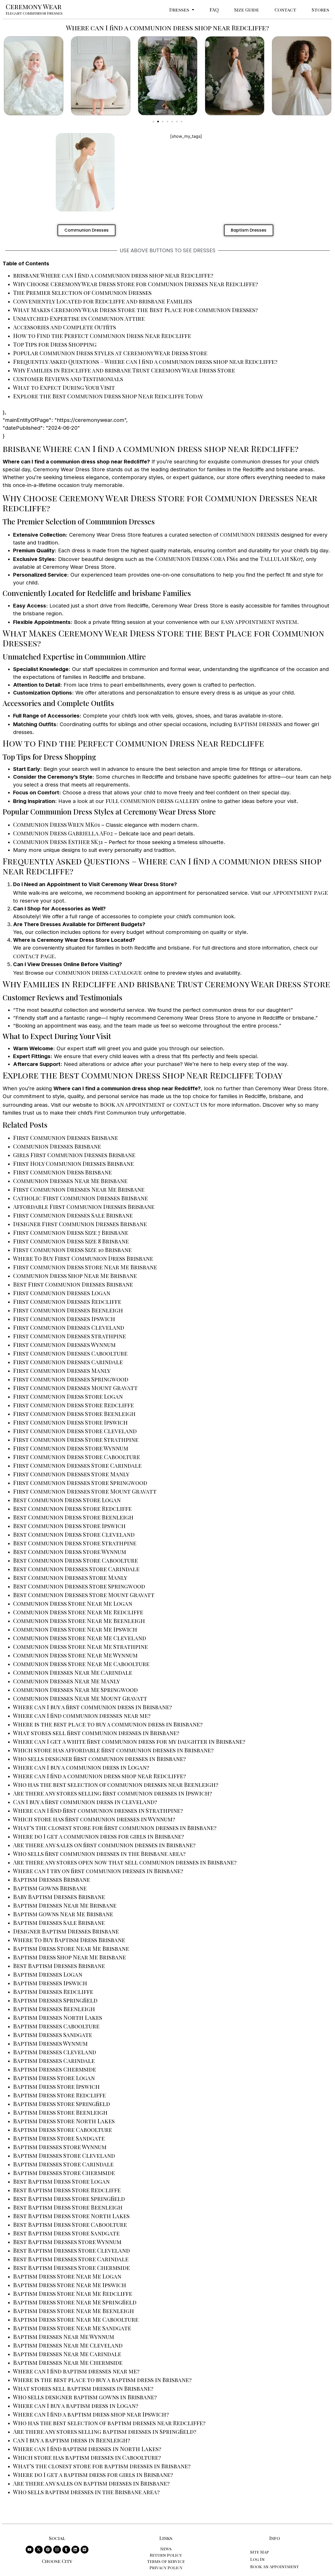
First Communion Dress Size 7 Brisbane (71, 1232)
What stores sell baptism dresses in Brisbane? (83, 2388)
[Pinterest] (48, 2550)
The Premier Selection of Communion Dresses (82, 292)
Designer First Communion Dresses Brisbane (80, 1224)
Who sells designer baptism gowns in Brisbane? (85, 2397)
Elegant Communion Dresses (34, 13)
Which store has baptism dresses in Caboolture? (87, 2457)
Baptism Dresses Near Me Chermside (68, 2362)
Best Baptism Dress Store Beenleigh (68, 2207)
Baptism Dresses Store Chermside (64, 2173)
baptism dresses (258, 724)
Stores (320, 10)
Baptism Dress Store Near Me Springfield (75, 2302)
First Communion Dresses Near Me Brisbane (79, 1189)
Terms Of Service (166, 2561)
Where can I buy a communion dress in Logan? (81, 1767)
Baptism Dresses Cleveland (55, 2052)
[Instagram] (57, 2550)
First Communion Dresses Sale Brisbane (73, 1215)
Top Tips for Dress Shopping (55, 344)
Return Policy (166, 2555)
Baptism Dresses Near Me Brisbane (65, 1905)
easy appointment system (259, 622)
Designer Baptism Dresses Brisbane (66, 1931)
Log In (257, 2559)
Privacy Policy (166, 2568)
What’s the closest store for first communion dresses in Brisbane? (115, 1828)
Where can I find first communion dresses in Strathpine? (98, 1810)
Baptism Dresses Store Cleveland (64, 2155)
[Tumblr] (66, 2550)
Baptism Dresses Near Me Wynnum (64, 2337)
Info (275, 2538)
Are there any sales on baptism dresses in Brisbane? (91, 2483)
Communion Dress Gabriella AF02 (63, 833)
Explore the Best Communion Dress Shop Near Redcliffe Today (108, 396)
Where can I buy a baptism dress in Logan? (76, 2406)
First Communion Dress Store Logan (68, 1396)
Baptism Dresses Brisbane (52, 1879)
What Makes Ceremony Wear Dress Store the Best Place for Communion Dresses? (135, 310)
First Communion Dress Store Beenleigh (74, 1414)
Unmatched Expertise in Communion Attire (79, 318)
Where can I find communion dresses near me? (82, 1716)
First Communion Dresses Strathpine (69, 1336)
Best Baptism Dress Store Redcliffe (67, 2190)
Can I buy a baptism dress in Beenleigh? (72, 2440)
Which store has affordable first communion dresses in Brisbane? (113, 1750)
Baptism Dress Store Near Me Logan (67, 2276)
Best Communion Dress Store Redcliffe (72, 1508)
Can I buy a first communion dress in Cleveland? (85, 1802)
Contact (285, 10)
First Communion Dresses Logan (62, 1293)
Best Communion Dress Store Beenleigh (73, 1517)
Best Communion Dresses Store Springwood (79, 1586)
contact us (190, 1104)
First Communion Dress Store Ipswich (70, 1422)
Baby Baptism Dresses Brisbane (59, 1897)
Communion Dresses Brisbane (57, 1146)
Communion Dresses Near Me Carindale (73, 1672)
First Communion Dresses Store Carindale (77, 1465)
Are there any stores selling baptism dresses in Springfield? (105, 2431)
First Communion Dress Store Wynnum (71, 1448)
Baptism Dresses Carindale (54, 2061)
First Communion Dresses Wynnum (64, 1345)
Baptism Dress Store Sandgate (59, 2138)
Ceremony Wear (34, 6)
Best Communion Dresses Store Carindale (76, 1569)
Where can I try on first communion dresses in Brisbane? (98, 1871)
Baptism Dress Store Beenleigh (60, 2112)
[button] (182, 10)
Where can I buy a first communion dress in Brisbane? (93, 1707)
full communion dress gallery (152, 801)
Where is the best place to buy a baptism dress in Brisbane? (102, 2380)
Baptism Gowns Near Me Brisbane (63, 1914)
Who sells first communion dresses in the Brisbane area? (99, 1854)
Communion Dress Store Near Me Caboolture (81, 1664)
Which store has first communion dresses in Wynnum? (94, 1819)
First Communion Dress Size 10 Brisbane (72, 1250)
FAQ (214, 10)
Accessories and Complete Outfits (65, 327)
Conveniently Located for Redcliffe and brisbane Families (103, 301)
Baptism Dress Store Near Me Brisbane (71, 1948)
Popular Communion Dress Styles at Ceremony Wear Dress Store (110, 353)
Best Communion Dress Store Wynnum (70, 1552)
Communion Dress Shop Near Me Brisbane (75, 1276)
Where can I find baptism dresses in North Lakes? (87, 2449)
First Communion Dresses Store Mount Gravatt (85, 1491)
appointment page (300, 892)
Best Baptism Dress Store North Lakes (71, 2216)
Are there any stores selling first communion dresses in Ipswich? (113, 1793)
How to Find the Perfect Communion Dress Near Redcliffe (102, 336)
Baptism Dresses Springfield (55, 2000)
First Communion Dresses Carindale (68, 1362)
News (166, 2549)
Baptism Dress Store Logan (54, 2078)
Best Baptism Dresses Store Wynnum (67, 2242)
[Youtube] (30, 2550)
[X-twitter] (39, 2550)
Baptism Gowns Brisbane (50, 1888)
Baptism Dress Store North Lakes (64, 2121)
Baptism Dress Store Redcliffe (59, 2095)
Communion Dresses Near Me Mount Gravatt (80, 1698)
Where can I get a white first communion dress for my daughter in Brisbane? (129, 1741)
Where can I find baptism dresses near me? (76, 2371)
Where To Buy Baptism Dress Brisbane (69, 1940)
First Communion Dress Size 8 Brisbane (71, 1241)
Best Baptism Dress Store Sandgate (66, 2233)
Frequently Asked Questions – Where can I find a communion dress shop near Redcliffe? (145, 362)
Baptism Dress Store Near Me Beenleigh (74, 2311)
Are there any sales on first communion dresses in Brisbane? (104, 1845)
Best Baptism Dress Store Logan (61, 2181)
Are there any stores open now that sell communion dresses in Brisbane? (125, 1862)
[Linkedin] (75, 2550)
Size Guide (247, 10)
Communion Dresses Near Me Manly (66, 1681)
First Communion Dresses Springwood (71, 1379)
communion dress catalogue (99, 972)
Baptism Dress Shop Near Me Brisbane (69, 1957)
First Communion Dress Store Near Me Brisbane (85, 1267)
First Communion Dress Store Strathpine (76, 1439)
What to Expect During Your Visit (64, 387)
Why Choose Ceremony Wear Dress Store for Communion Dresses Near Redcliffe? (136, 284)
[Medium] (85, 2550)
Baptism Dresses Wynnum (50, 2043)
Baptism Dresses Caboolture (56, 2026)
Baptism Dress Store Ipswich (56, 2086)
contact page (34, 956)
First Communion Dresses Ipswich (64, 1319)
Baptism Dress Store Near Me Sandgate (72, 2328)
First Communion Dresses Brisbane (66, 1138)
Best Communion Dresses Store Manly (70, 1577)
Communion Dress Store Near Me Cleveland (80, 1638)
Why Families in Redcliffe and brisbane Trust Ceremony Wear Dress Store (124, 370)
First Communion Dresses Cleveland (69, 1327)
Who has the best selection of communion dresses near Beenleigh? (116, 1785)
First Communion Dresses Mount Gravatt (75, 1388)
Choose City (57, 2561)
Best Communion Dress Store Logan (67, 1500)
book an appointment (132, 1104)
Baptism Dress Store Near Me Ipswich (70, 2285)
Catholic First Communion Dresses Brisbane (80, 1198)
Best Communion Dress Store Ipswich (69, 1526)
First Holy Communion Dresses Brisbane (73, 1163)
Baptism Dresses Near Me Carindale (67, 2354)
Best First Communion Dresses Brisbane (73, 1284)
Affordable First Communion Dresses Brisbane (84, 1207)
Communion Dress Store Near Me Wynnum (75, 1655)
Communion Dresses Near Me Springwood (75, 1690)
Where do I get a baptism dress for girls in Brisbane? (93, 2475)
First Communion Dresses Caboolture (70, 1353)
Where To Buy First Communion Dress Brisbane (83, 1258)
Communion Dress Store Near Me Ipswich (75, 1629)
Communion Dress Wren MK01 (57, 824)
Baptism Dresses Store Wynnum (60, 2147)
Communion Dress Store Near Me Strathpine (80, 1646)
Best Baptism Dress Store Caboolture (70, 2224)
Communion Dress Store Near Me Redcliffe (78, 1612)
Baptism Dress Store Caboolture (63, 2130)
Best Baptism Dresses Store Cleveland (71, 2250)
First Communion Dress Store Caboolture (77, 1457)
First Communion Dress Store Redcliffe (73, 1405)
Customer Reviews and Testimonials (68, 379)
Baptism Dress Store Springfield (62, 2104)
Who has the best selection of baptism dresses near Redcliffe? (109, 2423)
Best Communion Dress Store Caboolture (76, 1560)
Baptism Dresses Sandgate (53, 2035)
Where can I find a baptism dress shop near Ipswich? (91, 2414)
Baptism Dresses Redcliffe (53, 1992)
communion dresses (250, 534)
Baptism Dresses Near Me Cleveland (68, 2345)
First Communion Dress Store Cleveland (75, 1431)
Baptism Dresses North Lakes (58, 2017)
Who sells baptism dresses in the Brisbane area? (86, 2492)
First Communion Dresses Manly (62, 1370)
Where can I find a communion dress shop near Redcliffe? (99, 1776)
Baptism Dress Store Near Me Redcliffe (73, 2293)
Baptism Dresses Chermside (55, 2069)
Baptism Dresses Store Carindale (63, 2164)
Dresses (179, 10)
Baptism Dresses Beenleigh (54, 2009)
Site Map (259, 2552)
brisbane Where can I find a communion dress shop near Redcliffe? (113, 275)
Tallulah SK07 (281, 559)
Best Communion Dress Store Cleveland (74, 1534)
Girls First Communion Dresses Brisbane (74, 1155)
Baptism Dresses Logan (48, 1974)
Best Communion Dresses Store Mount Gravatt (84, 1595)
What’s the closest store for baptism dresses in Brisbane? (102, 2466)
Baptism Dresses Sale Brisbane (59, 1923)
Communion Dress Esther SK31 (58, 842)
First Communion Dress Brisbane (62, 1172)
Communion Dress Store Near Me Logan (73, 1603)
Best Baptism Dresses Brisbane (59, 1966)
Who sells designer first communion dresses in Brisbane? (99, 1759)
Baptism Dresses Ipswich (50, 1983)
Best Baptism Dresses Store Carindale (71, 2259)
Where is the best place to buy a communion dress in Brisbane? (108, 1724)
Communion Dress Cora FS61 (197, 559)
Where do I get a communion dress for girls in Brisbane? (99, 1836)
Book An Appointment (275, 2566)
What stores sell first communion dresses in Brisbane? (96, 1733)
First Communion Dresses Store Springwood (80, 1483)
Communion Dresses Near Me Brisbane (70, 1181)
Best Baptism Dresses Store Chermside (71, 2268)
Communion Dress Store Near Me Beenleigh (79, 1621)
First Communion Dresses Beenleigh (68, 1310)
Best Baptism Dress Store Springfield (69, 2199)
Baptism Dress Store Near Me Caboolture (76, 2319)
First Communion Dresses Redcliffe (67, 1301)
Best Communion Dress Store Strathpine (75, 1543)
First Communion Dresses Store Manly (71, 1474)
